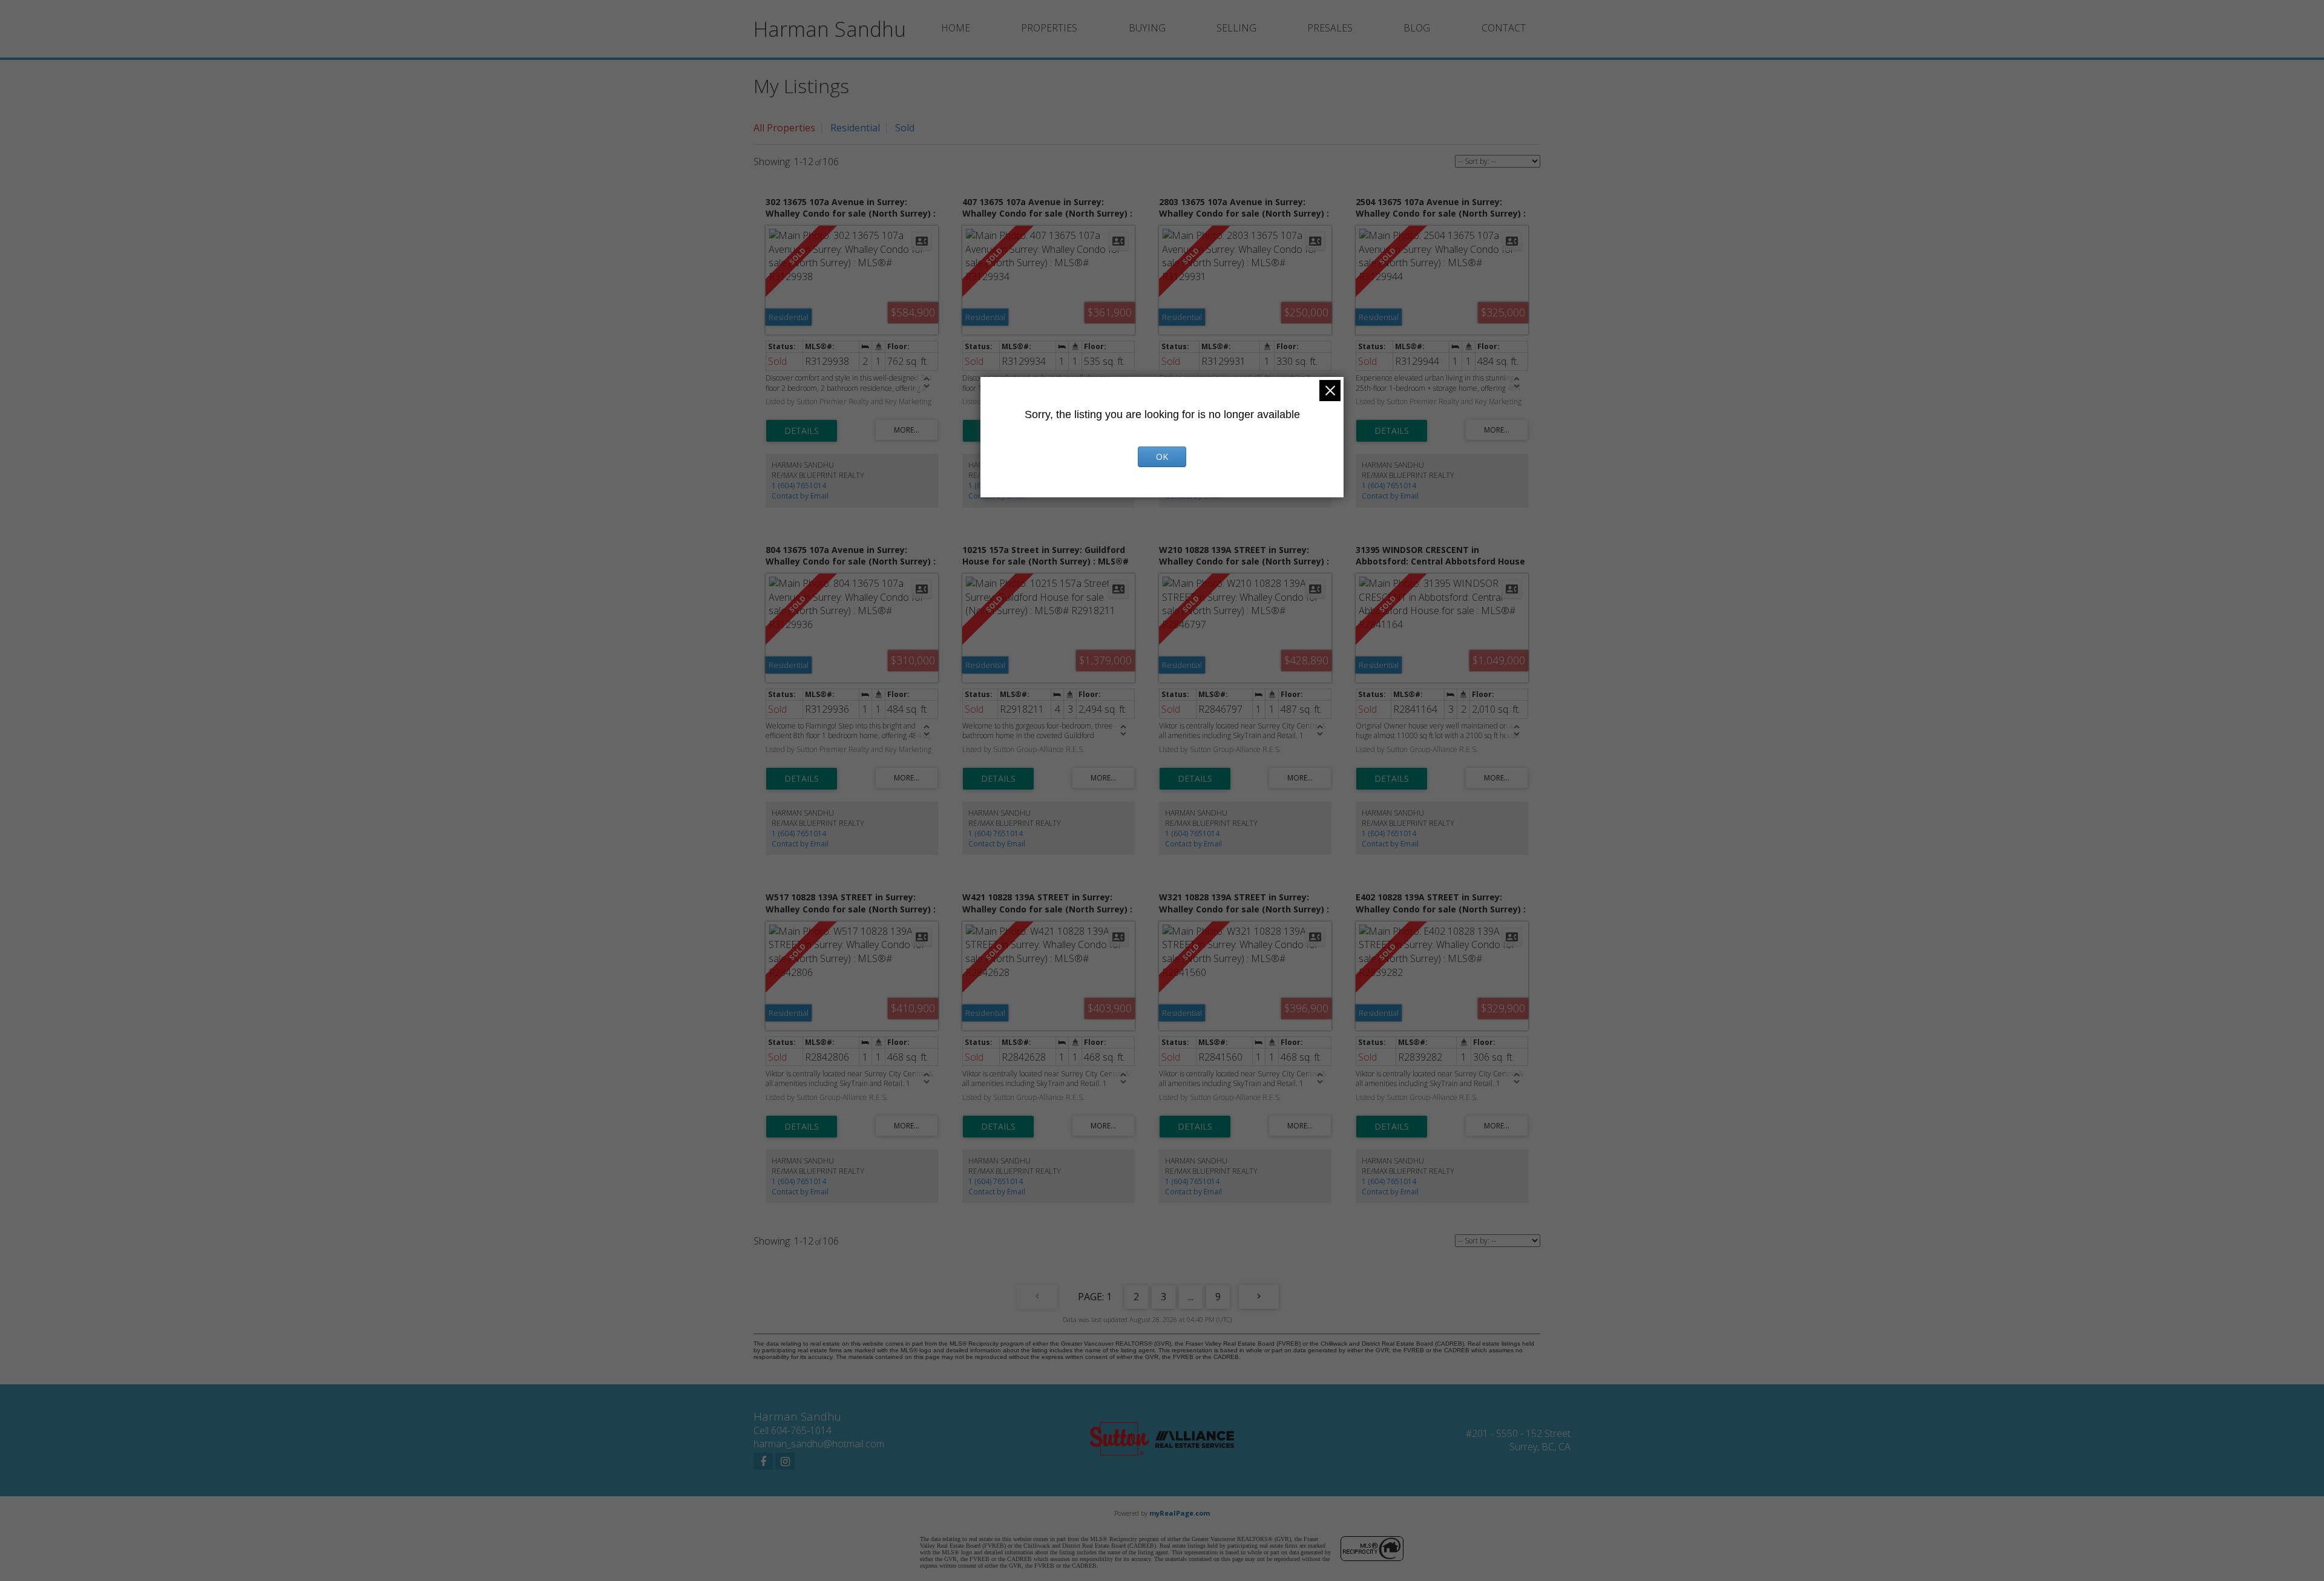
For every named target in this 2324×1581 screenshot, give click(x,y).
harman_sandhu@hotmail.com (819, 1444)
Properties (1049, 28)
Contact (1504, 28)
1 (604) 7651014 (799, 486)
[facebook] (763, 1461)
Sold (905, 128)
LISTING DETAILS (802, 431)
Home (956, 28)
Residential (855, 128)
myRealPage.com (1180, 1513)
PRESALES (1330, 28)
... (1191, 1297)
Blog (1417, 28)
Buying (1147, 28)
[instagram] (785, 1461)
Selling (1236, 28)
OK (1162, 457)
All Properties (784, 128)
